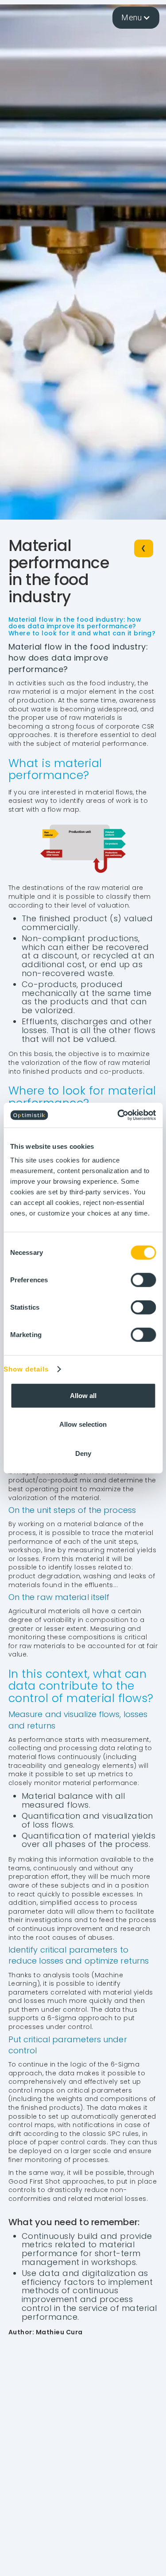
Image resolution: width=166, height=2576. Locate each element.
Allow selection (83, 1424)
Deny (83, 1453)
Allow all (83, 1395)
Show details (26, 1369)
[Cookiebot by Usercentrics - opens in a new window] (118, 1115)
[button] (136, 18)
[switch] (143, 1280)
